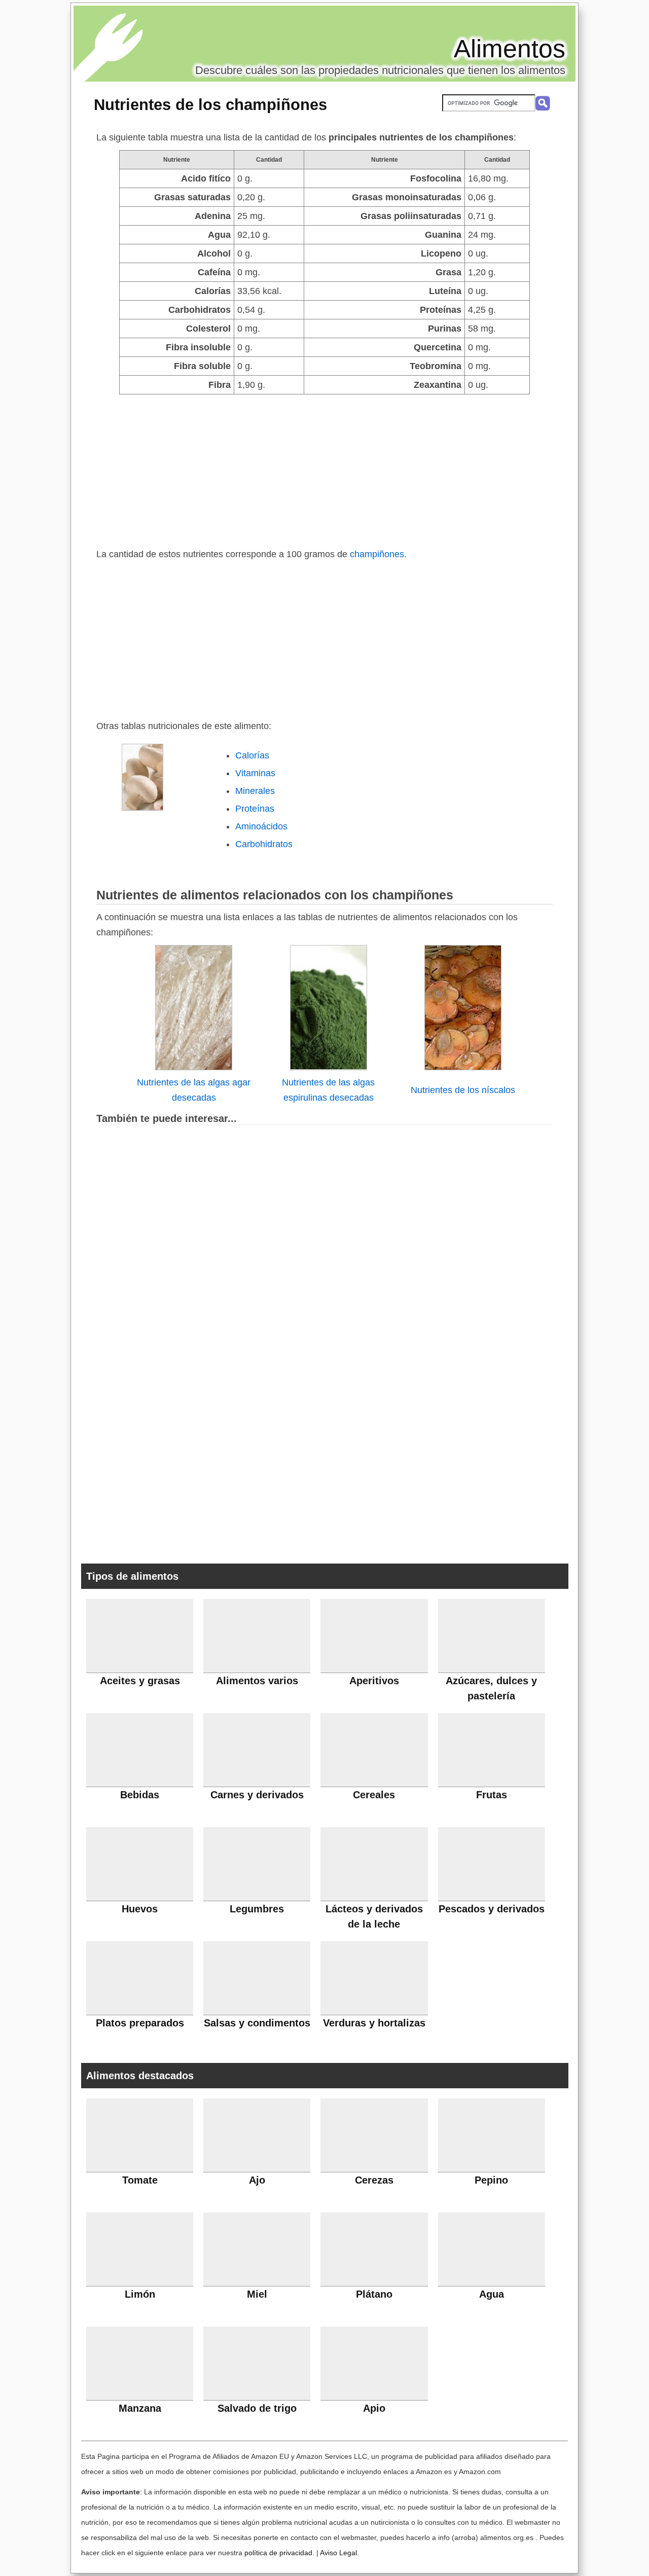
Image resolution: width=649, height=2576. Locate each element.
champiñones (377, 554)
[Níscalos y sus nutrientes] (463, 1067)
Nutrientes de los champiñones (210, 104)
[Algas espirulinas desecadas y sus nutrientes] (329, 1067)
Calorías (252, 755)
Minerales (255, 791)
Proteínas (255, 809)
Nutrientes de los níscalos (463, 1090)
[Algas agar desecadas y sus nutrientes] (194, 1067)
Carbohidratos (264, 844)
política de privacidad (278, 2553)
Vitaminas (255, 773)
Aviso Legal (338, 2553)
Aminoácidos (261, 826)
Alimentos (510, 49)
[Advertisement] (324, 470)
